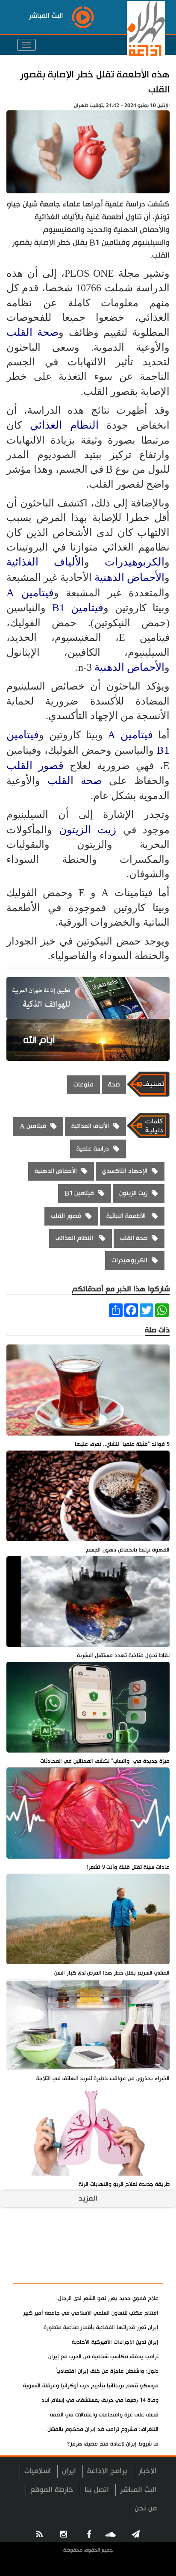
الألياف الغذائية (45, 562)
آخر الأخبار (142, 2252)
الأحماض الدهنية (129, 577)
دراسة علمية (93, 1149)
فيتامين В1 (78, 608)
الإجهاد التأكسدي (125, 1171)
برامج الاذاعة (107, 2471)
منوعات (84, 1085)
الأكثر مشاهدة (134, 2273)
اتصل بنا (97, 2490)
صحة (114, 1085)
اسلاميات (38, 2471)
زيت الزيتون (88, 830)
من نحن (146, 2508)
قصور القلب (35, 765)
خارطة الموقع (52, 2490)
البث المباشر (138, 2490)
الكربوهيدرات (135, 562)
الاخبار (148, 2471)
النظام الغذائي (68, 425)
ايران (69, 2471)
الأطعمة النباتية (127, 1216)
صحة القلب (32, 332)
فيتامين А (30, 593)
